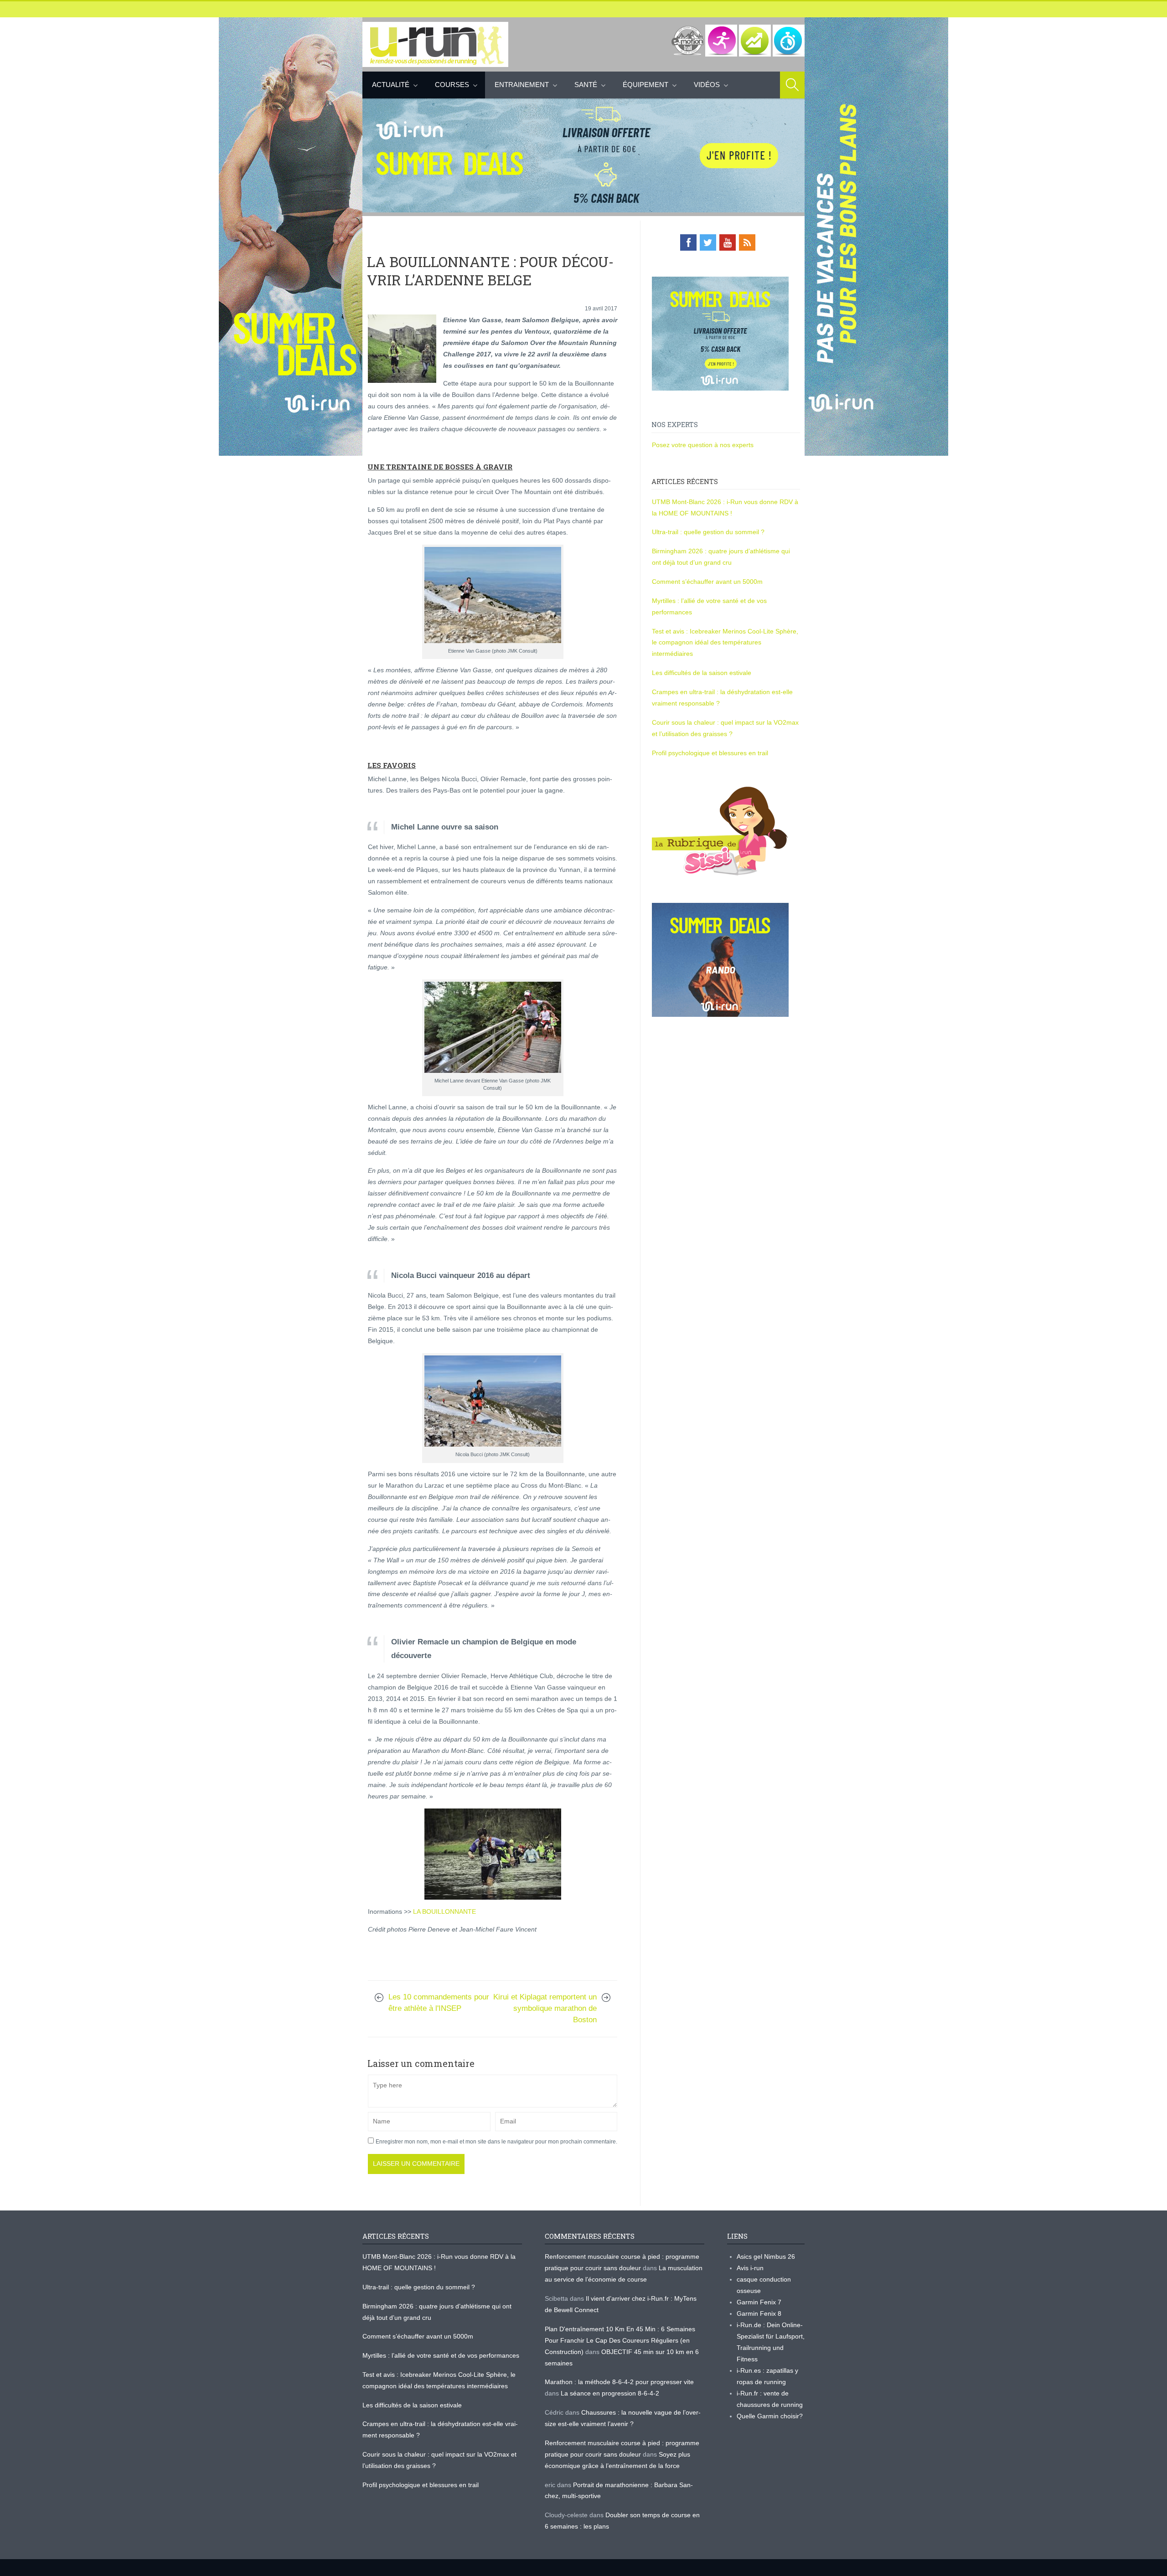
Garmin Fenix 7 (759, 2302)
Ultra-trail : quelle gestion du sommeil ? (708, 532)
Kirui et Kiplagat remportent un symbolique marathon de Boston (545, 2008)
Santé (586, 85)
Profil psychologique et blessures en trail (710, 753)
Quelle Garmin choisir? (770, 2416)
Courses (452, 85)
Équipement (645, 85)
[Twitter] (708, 242)
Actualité (391, 85)
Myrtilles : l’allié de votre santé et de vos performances (442, 2355)
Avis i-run (750, 2268)
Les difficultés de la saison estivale (702, 673)
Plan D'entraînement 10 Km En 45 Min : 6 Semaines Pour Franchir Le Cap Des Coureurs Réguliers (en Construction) (620, 2340)
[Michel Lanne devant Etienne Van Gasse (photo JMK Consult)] (493, 1027)
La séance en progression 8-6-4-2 (610, 2393)
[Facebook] (688, 242)
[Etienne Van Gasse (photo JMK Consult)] (493, 595)
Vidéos (707, 85)
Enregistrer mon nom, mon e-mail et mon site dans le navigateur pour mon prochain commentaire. (496, 2142)
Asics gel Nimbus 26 (766, 2257)
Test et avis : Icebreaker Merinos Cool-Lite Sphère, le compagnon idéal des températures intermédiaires (725, 643)
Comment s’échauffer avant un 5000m (708, 582)
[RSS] (747, 242)
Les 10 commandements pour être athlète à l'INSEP (439, 2003)
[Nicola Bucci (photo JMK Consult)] (493, 1401)
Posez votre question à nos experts (703, 445)
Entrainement (522, 85)
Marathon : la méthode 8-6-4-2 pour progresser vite (619, 2382)
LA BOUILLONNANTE (444, 1911)
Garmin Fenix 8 (759, 2313)
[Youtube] (728, 242)
